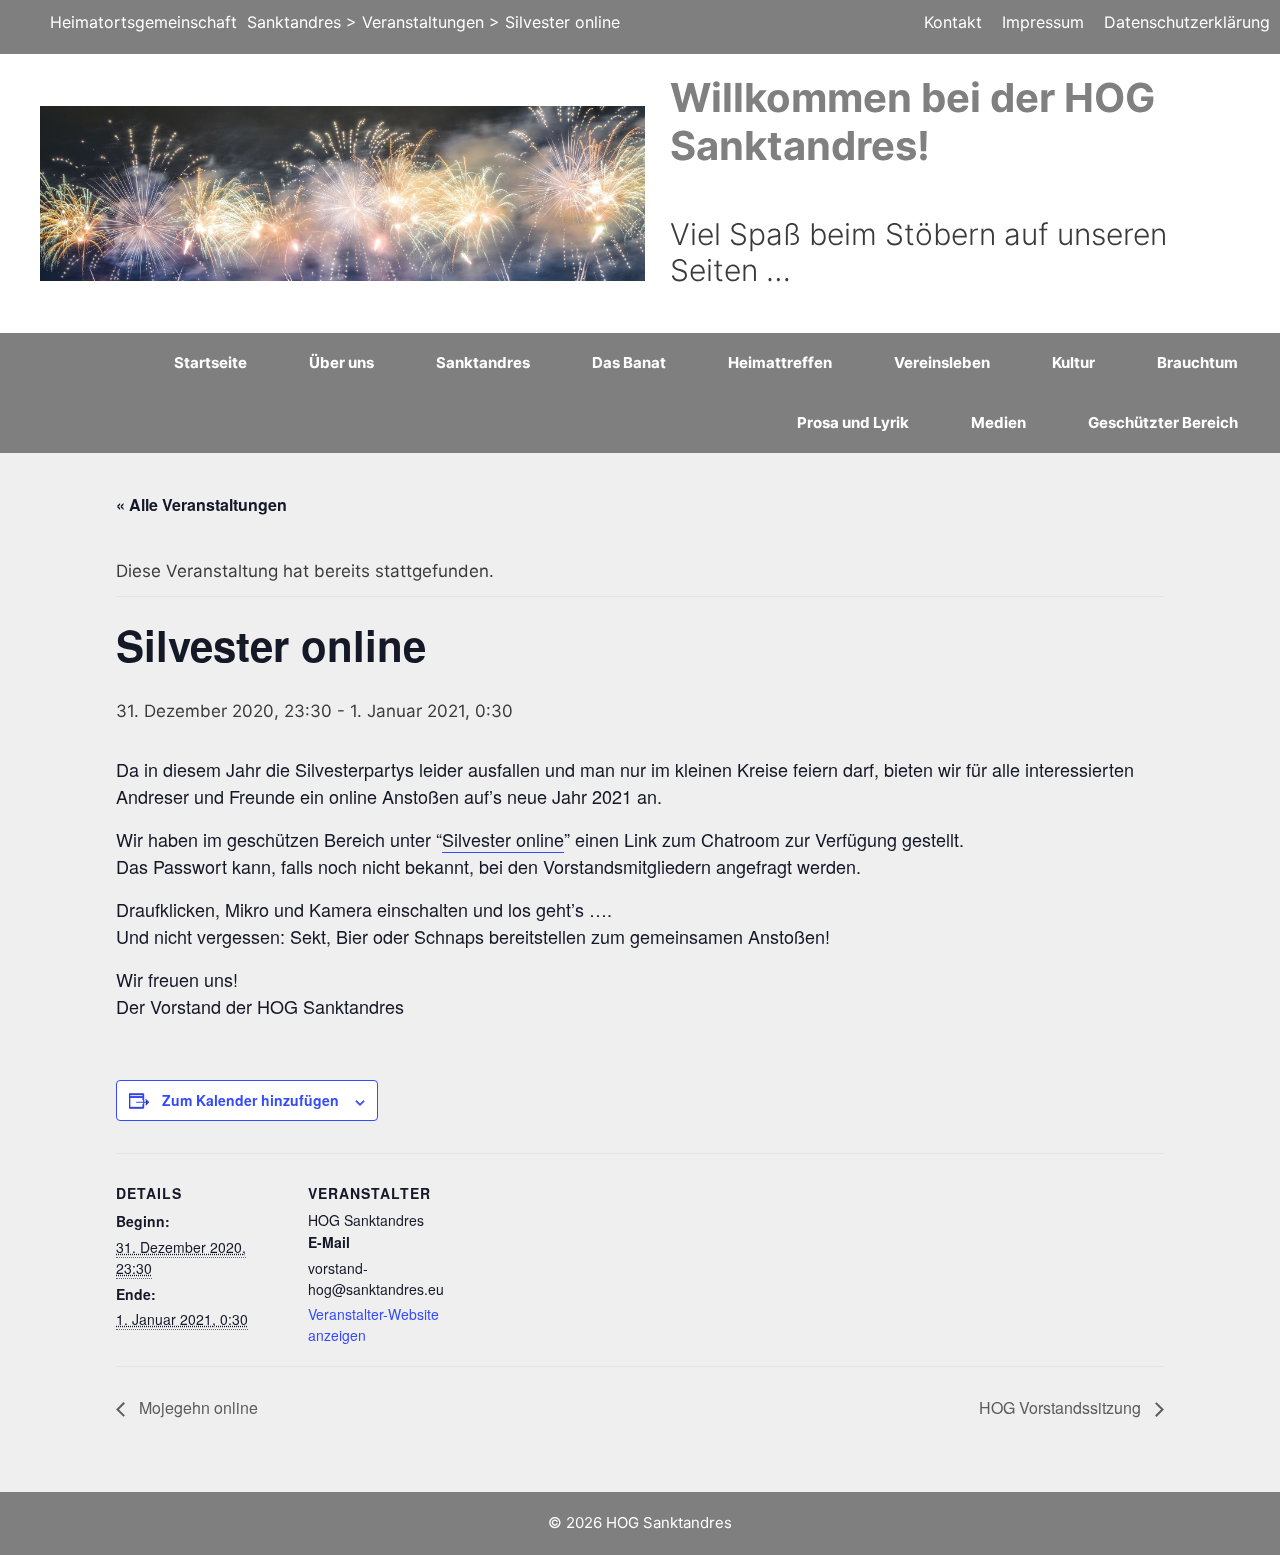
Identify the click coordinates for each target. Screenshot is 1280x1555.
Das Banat (629, 362)
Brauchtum (1197, 362)
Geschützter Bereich (1163, 422)
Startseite (210, 362)
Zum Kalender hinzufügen (250, 1100)
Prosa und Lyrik (853, 422)
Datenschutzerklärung (1187, 22)
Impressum (1043, 22)
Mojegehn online (196, 1407)
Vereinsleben (942, 362)
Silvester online (503, 839)
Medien (998, 422)
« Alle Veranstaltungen (201, 504)
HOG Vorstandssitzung (1062, 1407)
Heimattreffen (780, 362)
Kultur (1073, 362)
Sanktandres (483, 362)
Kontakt (953, 22)
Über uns (341, 362)
